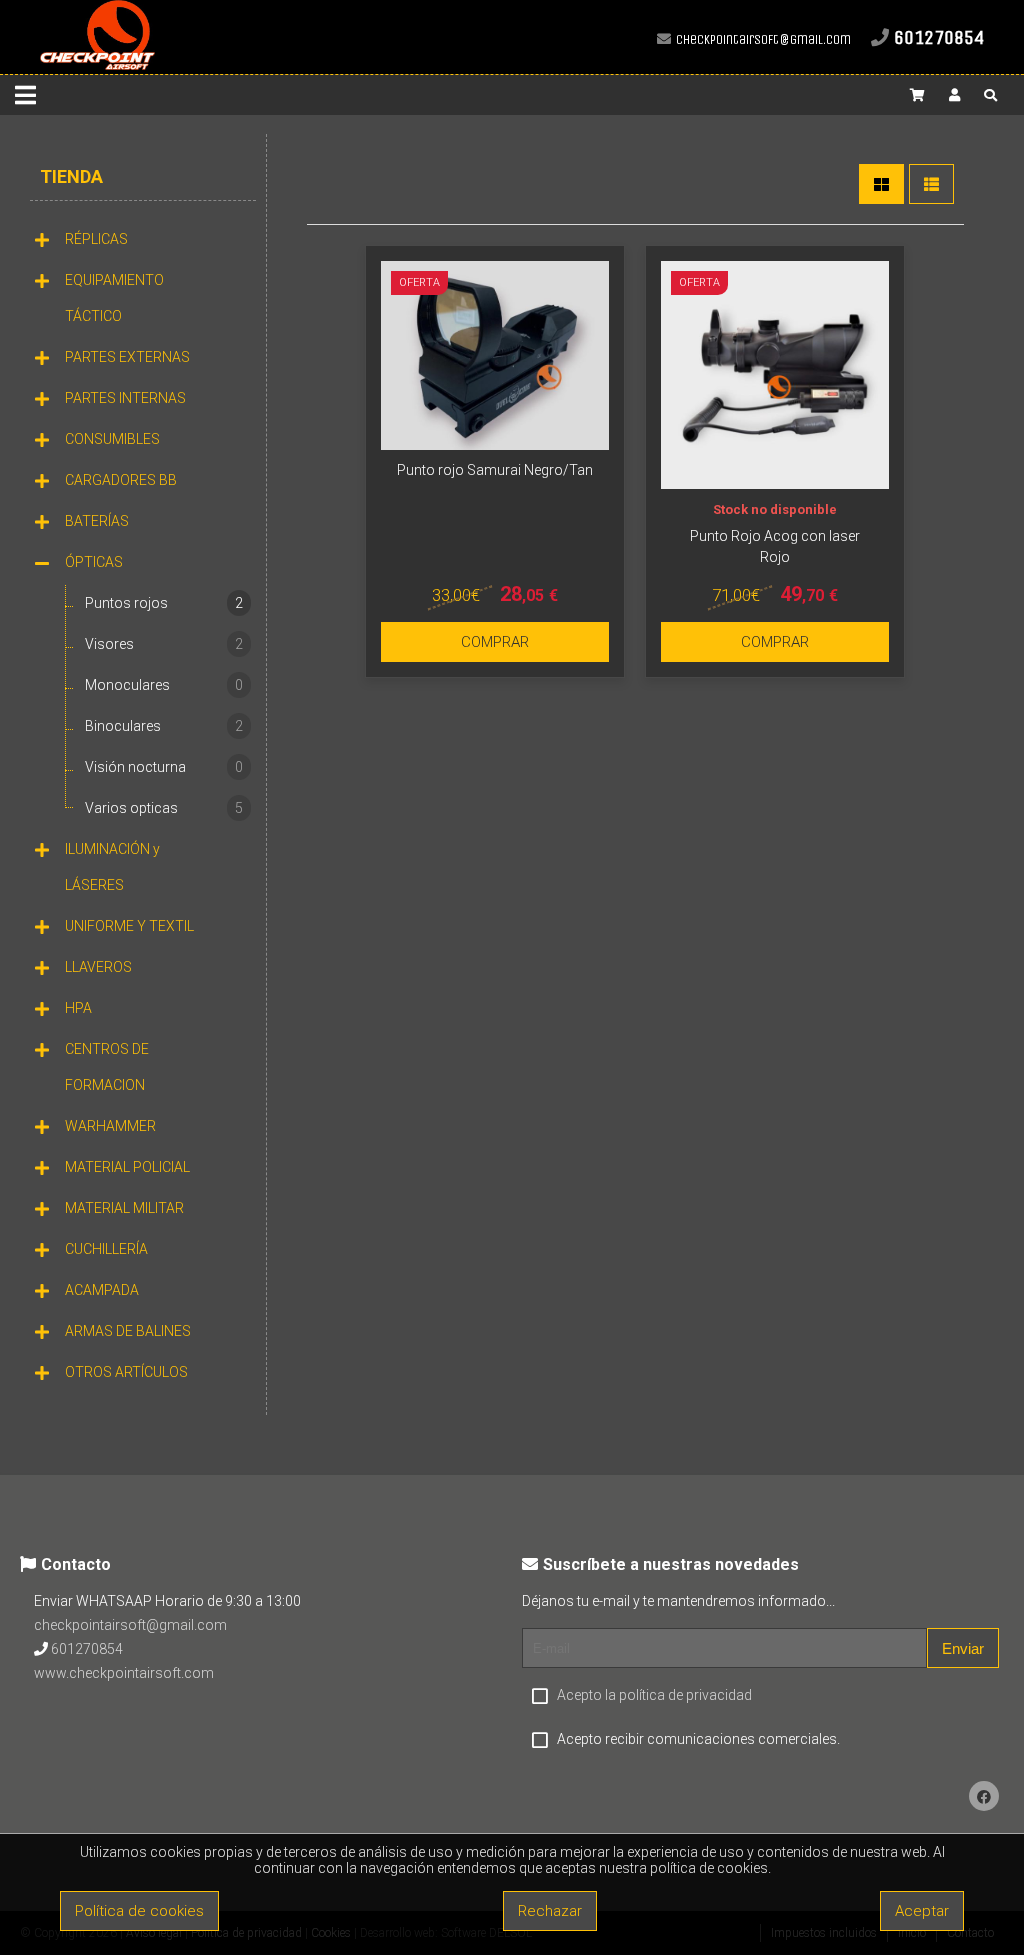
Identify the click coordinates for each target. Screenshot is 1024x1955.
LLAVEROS (98, 967)
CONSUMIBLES (112, 439)
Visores (164, 644)
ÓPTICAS (94, 562)
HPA (78, 1008)
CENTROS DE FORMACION (107, 1067)
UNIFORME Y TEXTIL (129, 926)
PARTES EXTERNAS (127, 357)
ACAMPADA (102, 1290)
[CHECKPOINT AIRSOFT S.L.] (97, 65)
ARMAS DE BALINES (128, 1331)
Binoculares (164, 726)
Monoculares (164, 685)
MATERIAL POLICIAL (127, 1167)
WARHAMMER (110, 1126)
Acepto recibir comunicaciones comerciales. (698, 1739)
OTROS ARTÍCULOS (126, 1372)
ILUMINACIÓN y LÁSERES (112, 867)
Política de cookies (139, 1911)
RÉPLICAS (96, 239)
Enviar (963, 1648)
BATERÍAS (97, 521)
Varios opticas (164, 808)
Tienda (71, 176)
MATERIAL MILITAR (124, 1208)
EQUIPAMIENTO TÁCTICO (114, 298)
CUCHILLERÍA (106, 1249)
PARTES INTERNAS (125, 398)
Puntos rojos (164, 603)
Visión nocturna (164, 767)
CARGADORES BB (121, 480)
